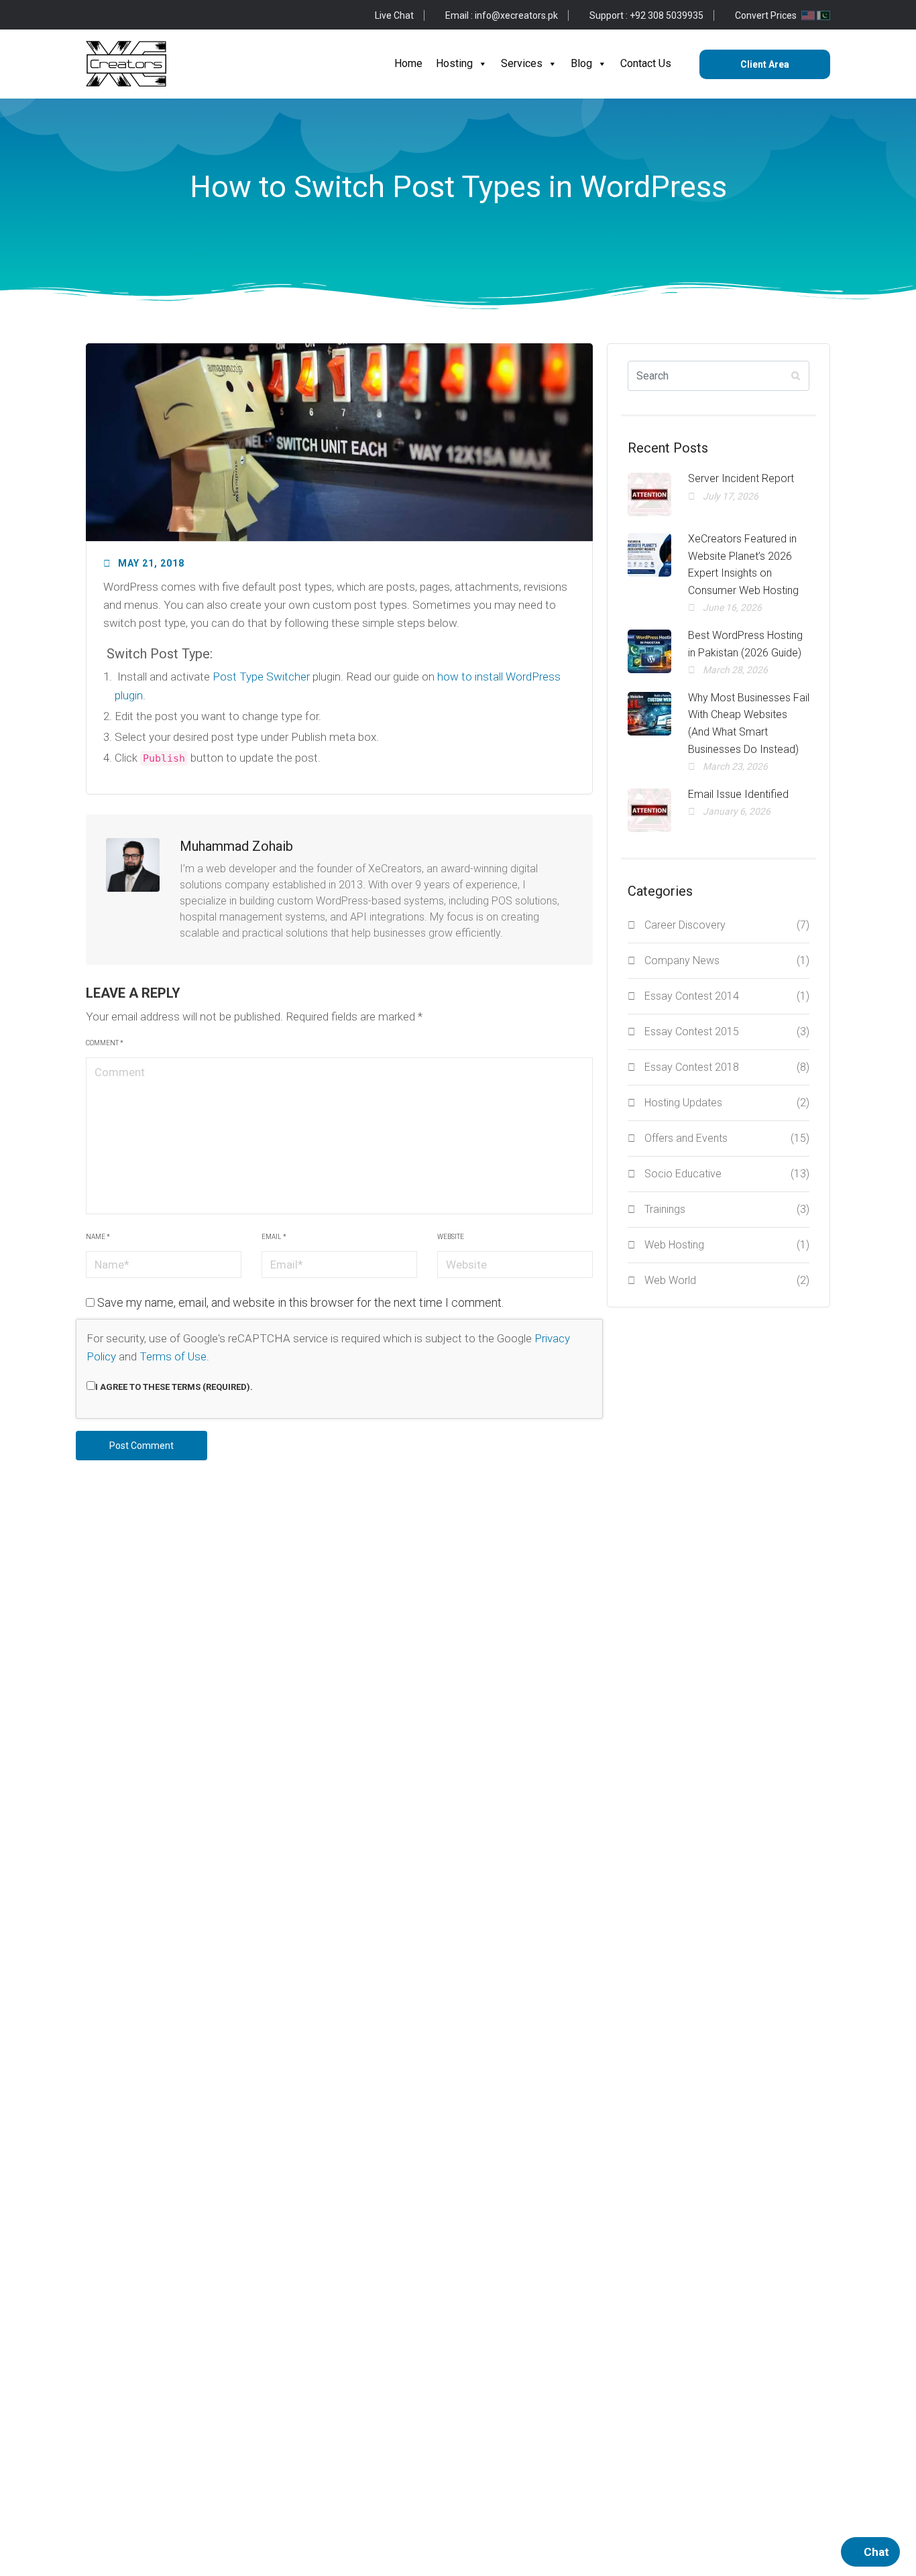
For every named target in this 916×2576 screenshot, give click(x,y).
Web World (727, 1280)
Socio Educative (727, 1174)
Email (274, 1237)
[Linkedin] (176, 15)
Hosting (454, 63)
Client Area (765, 64)
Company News (727, 960)
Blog (581, 63)
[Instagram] (155, 15)
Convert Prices (767, 15)
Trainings (727, 1209)
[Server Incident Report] (649, 494)
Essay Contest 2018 (727, 1067)
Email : (502, 15)
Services (522, 63)
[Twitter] (112, 15)
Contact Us (646, 63)
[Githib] (133, 15)
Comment (105, 1043)
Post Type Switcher (261, 677)
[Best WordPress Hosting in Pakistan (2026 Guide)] (649, 651)
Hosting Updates (727, 1103)
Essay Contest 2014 (727, 996)
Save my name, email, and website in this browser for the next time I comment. (300, 1302)
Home (408, 63)
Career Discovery (727, 925)
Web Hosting (727, 1245)
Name (98, 1237)
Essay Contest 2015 (727, 1032)
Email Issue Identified (738, 794)
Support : (646, 15)
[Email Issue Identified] (649, 810)
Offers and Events (727, 1138)
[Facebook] (91, 15)
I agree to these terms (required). (174, 1387)
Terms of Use (173, 1356)
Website (451, 1237)
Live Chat (394, 15)
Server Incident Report (741, 478)
